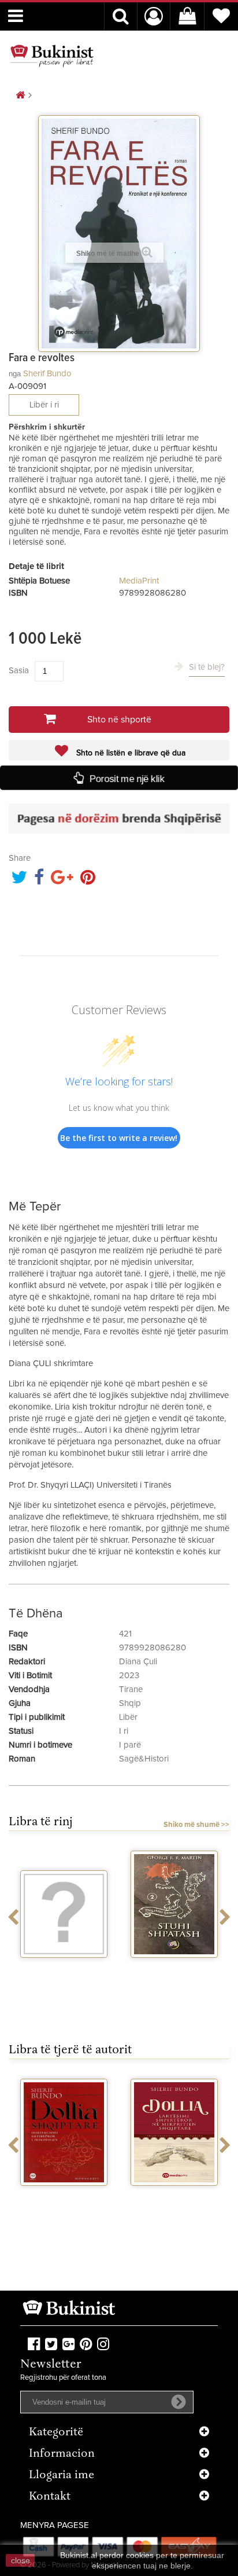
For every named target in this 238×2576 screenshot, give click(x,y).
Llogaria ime (62, 2476)
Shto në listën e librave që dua (130, 753)
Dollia (64, 2196)
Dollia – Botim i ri (174, 2196)
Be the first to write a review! (119, 1138)
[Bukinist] (52, 56)
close (21, 2560)
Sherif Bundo (47, 374)
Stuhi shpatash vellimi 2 (174, 1973)
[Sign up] (178, 2402)
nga (15, 374)
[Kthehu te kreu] (20, 96)
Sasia (19, 671)
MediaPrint (139, 581)
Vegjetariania (64, 1968)
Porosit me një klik (127, 778)
